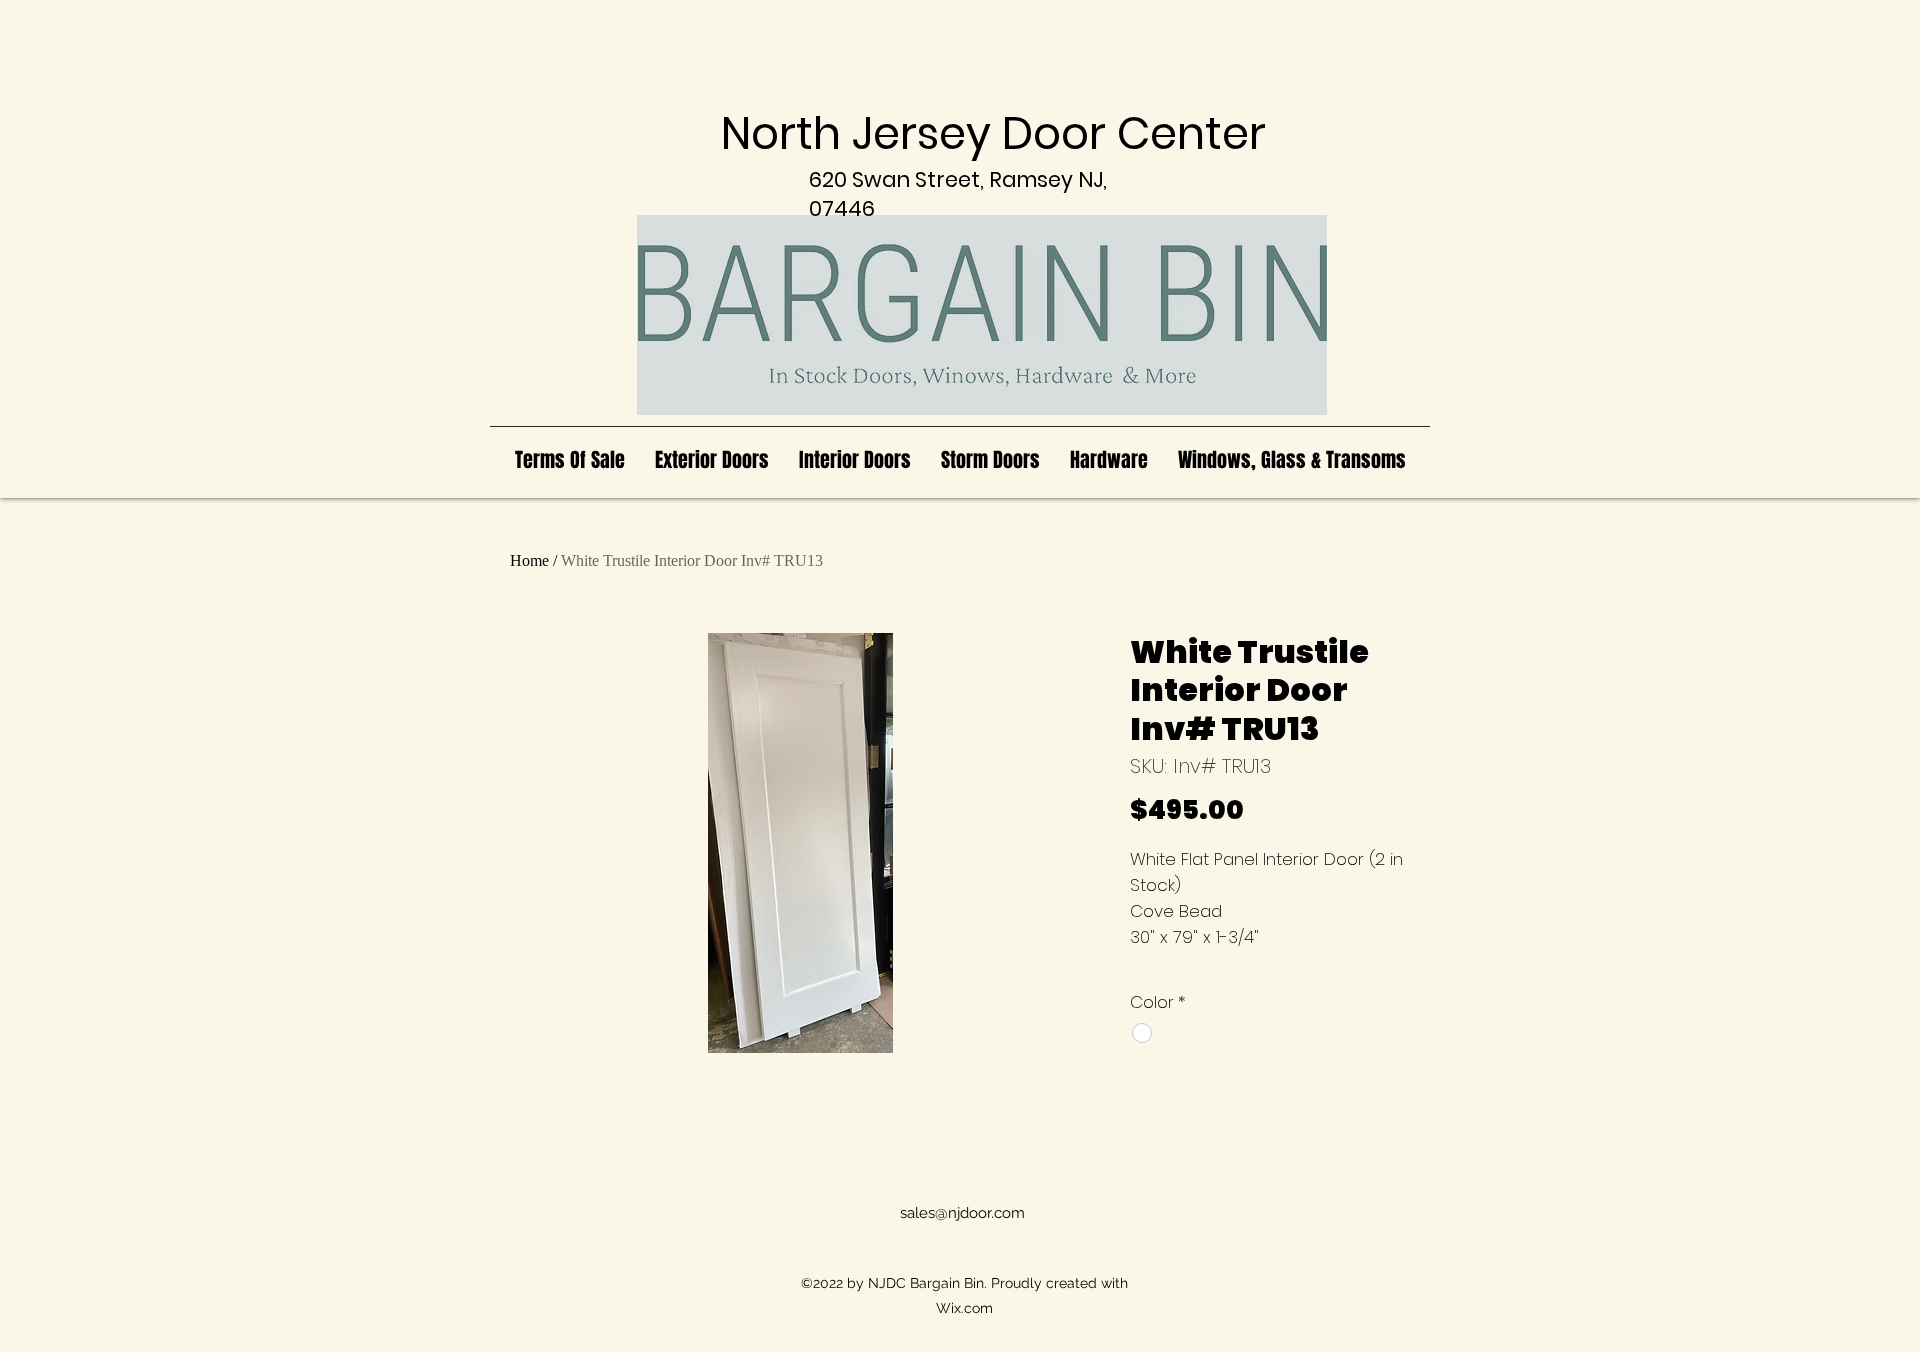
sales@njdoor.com (962, 1213)
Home (529, 560)
